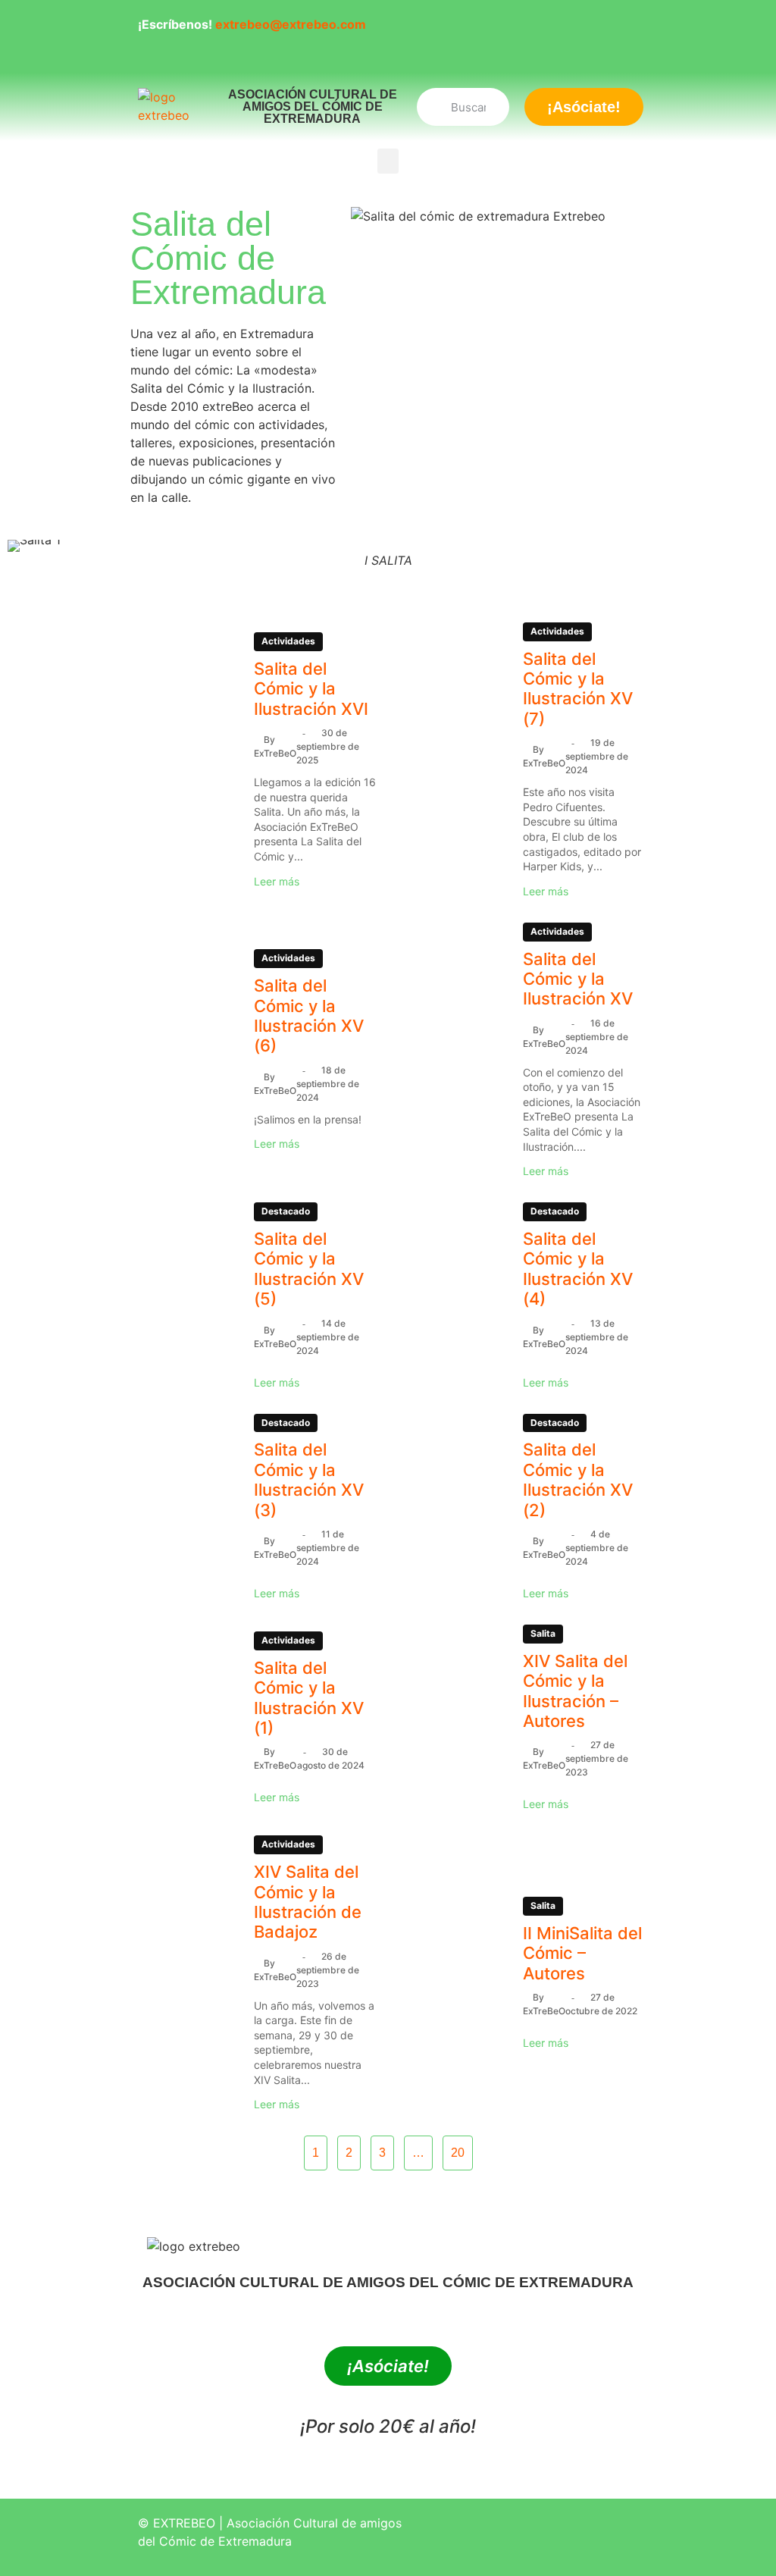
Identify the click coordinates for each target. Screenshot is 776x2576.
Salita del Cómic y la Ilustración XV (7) (578, 689)
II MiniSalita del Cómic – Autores (582, 1953)
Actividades (288, 641)
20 (458, 2153)
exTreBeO (275, 753)
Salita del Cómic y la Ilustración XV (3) (309, 1479)
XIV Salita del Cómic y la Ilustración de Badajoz (308, 1902)
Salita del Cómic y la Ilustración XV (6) (309, 1015)
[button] (388, 161)
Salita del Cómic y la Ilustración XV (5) (309, 1269)
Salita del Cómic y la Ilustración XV (578, 979)
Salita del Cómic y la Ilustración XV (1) (309, 1698)
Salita (543, 1633)
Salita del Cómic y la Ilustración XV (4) (578, 1269)
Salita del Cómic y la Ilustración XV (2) (578, 1479)
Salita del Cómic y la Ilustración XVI (311, 689)
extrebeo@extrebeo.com (291, 24)
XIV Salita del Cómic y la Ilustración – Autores (575, 1691)
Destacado (286, 1211)
